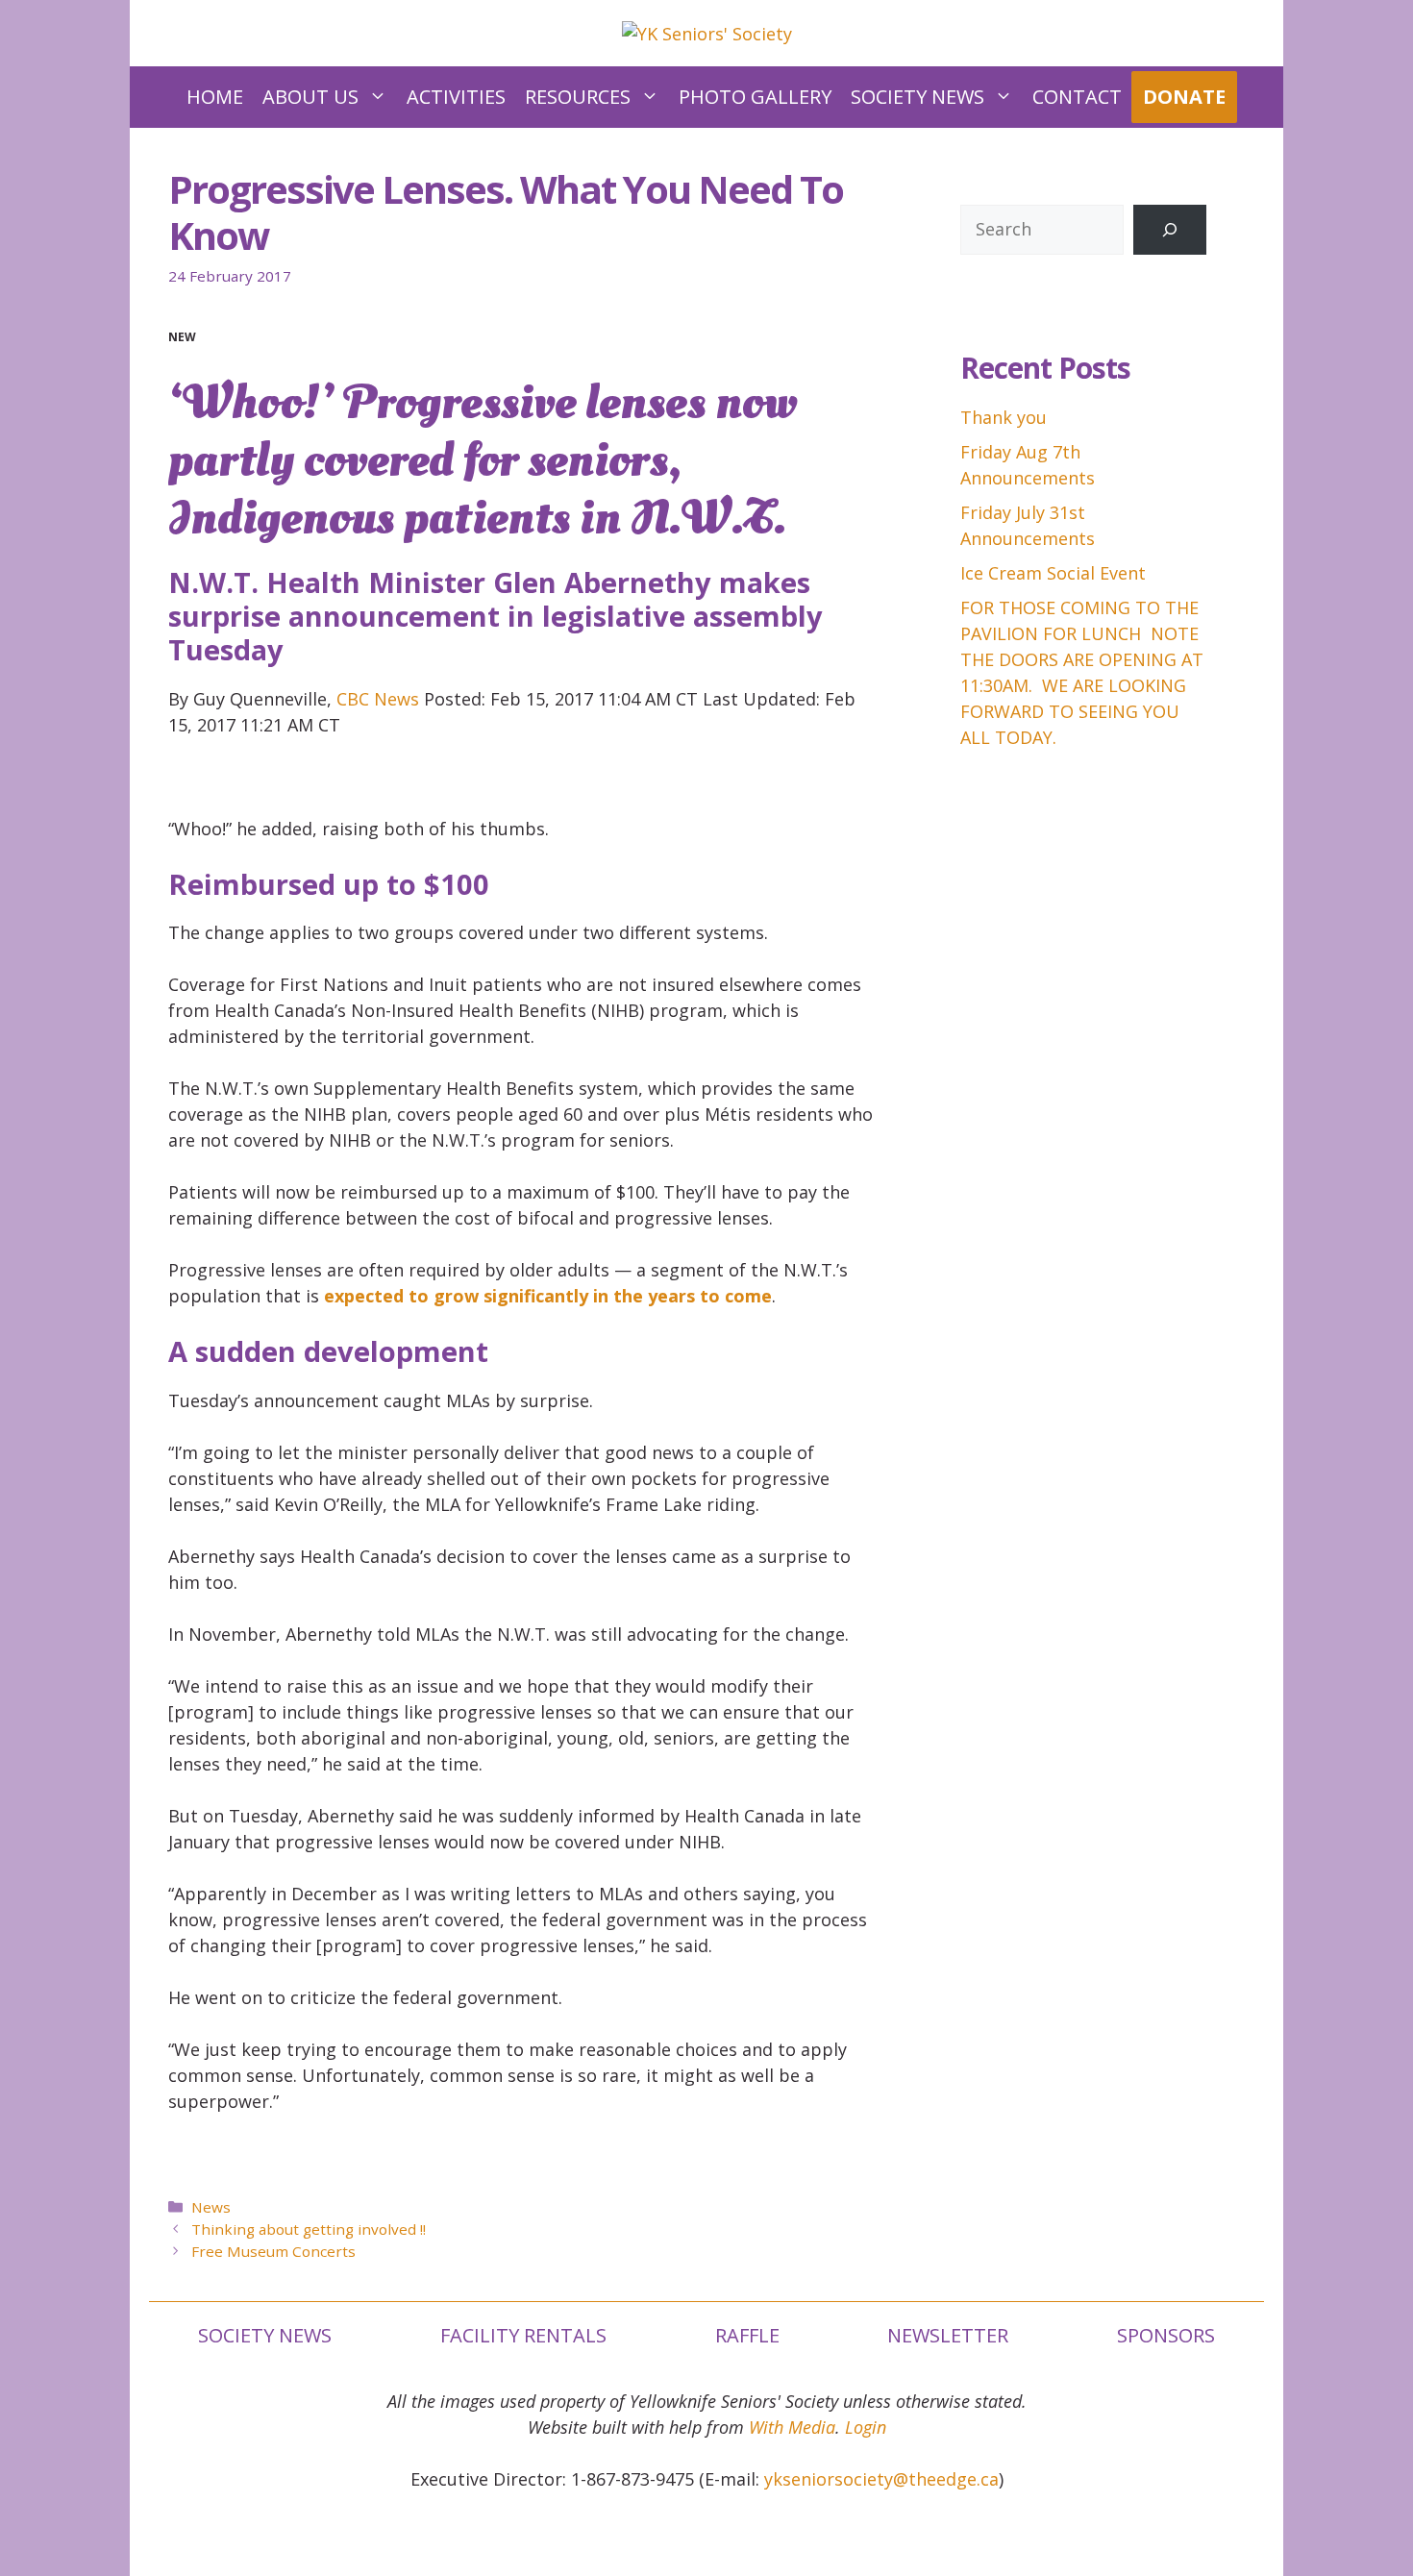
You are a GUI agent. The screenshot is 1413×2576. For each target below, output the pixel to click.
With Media (792, 2427)
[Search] (1170, 230)
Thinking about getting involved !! (309, 2229)
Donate (1184, 97)
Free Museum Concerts (273, 2251)
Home (215, 97)
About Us (310, 97)
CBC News (378, 699)
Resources (578, 97)
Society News (917, 97)
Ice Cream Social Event (1053, 573)
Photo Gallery (755, 97)
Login (866, 2427)
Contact (1077, 97)
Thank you (1004, 417)
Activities (456, 97)
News (211, 2207)
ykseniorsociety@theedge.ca (881, 2479)
